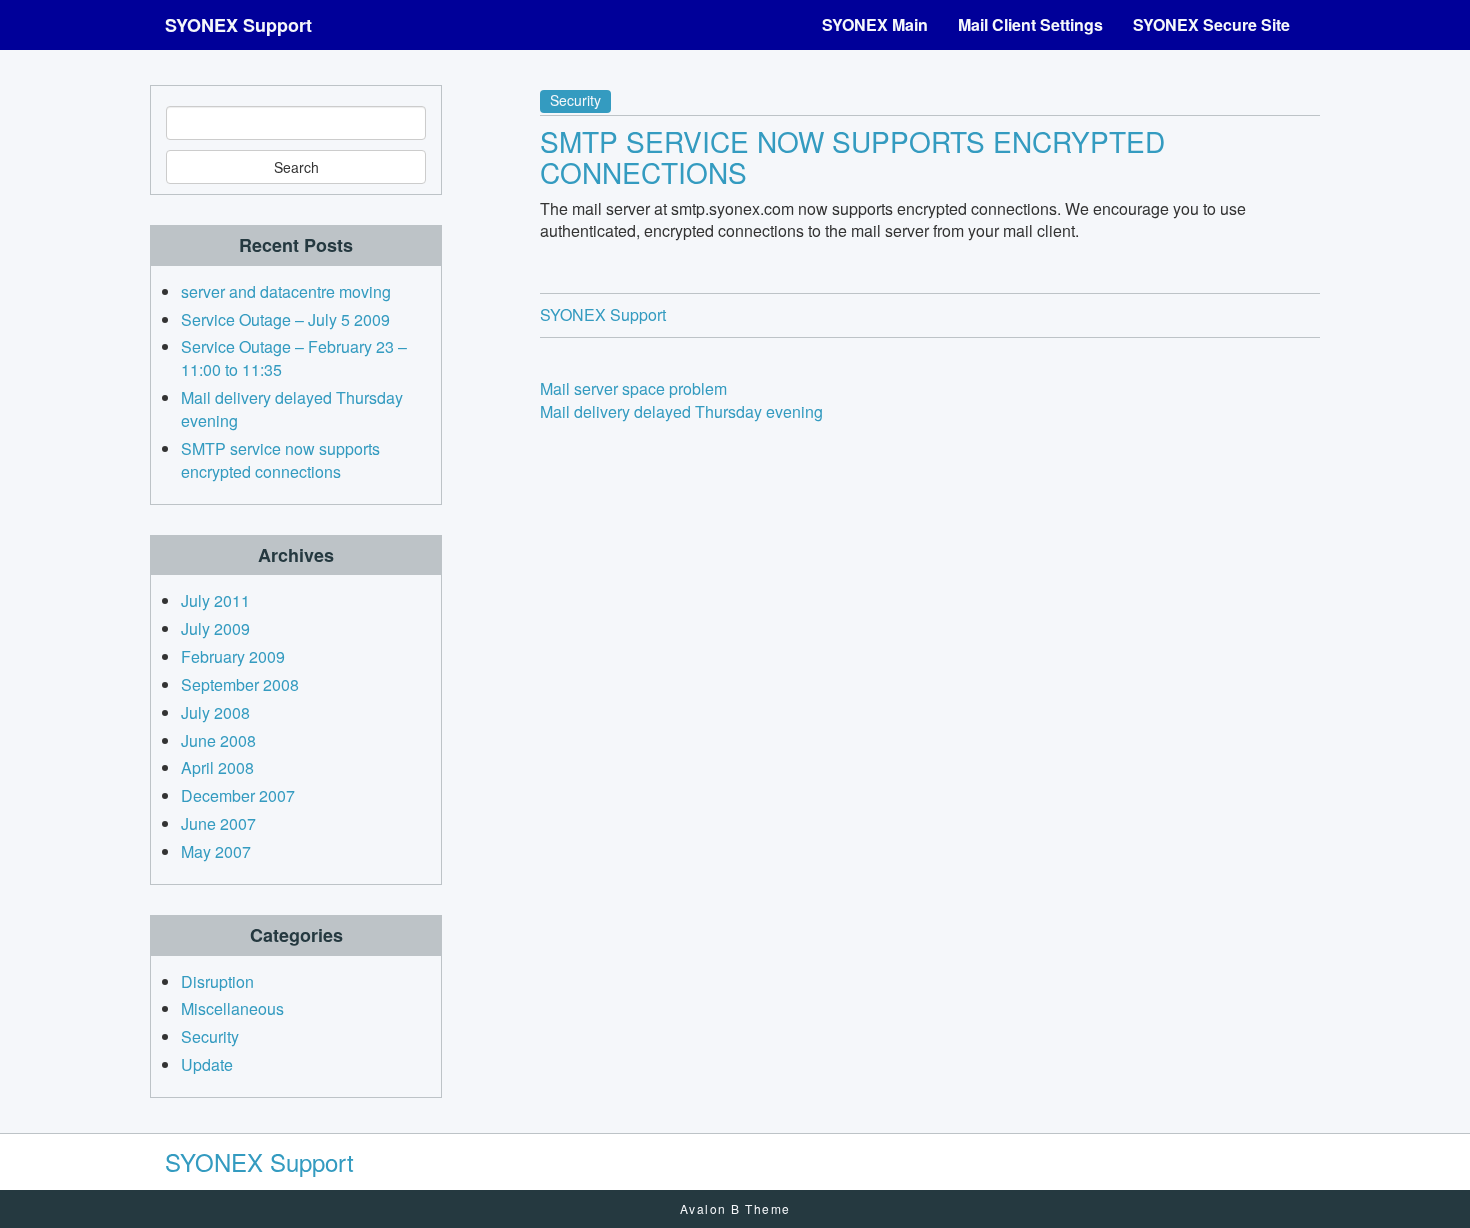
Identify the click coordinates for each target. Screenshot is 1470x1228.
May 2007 (216, 851)
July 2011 (215, 600)
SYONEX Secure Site (1211, 24)
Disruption (217, 981)
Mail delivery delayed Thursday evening (681, 411)
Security (575, 100)
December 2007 (238, 795)
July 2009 (215, 628)
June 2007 (218, 823)
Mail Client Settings (1030, 24)
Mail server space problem (633, 388)
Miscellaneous (232, 1008)
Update (207, 1064)
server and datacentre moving (286, 291)
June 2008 (218, 740)
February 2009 (233, 656)
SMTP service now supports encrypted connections (852, 156)
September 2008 (240, 684)
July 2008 (215, 712)
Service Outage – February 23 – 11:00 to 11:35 (294, 358)
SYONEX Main (875, 24)
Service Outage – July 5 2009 (285, 319)
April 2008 (217, 767)
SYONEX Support (238, 25)
